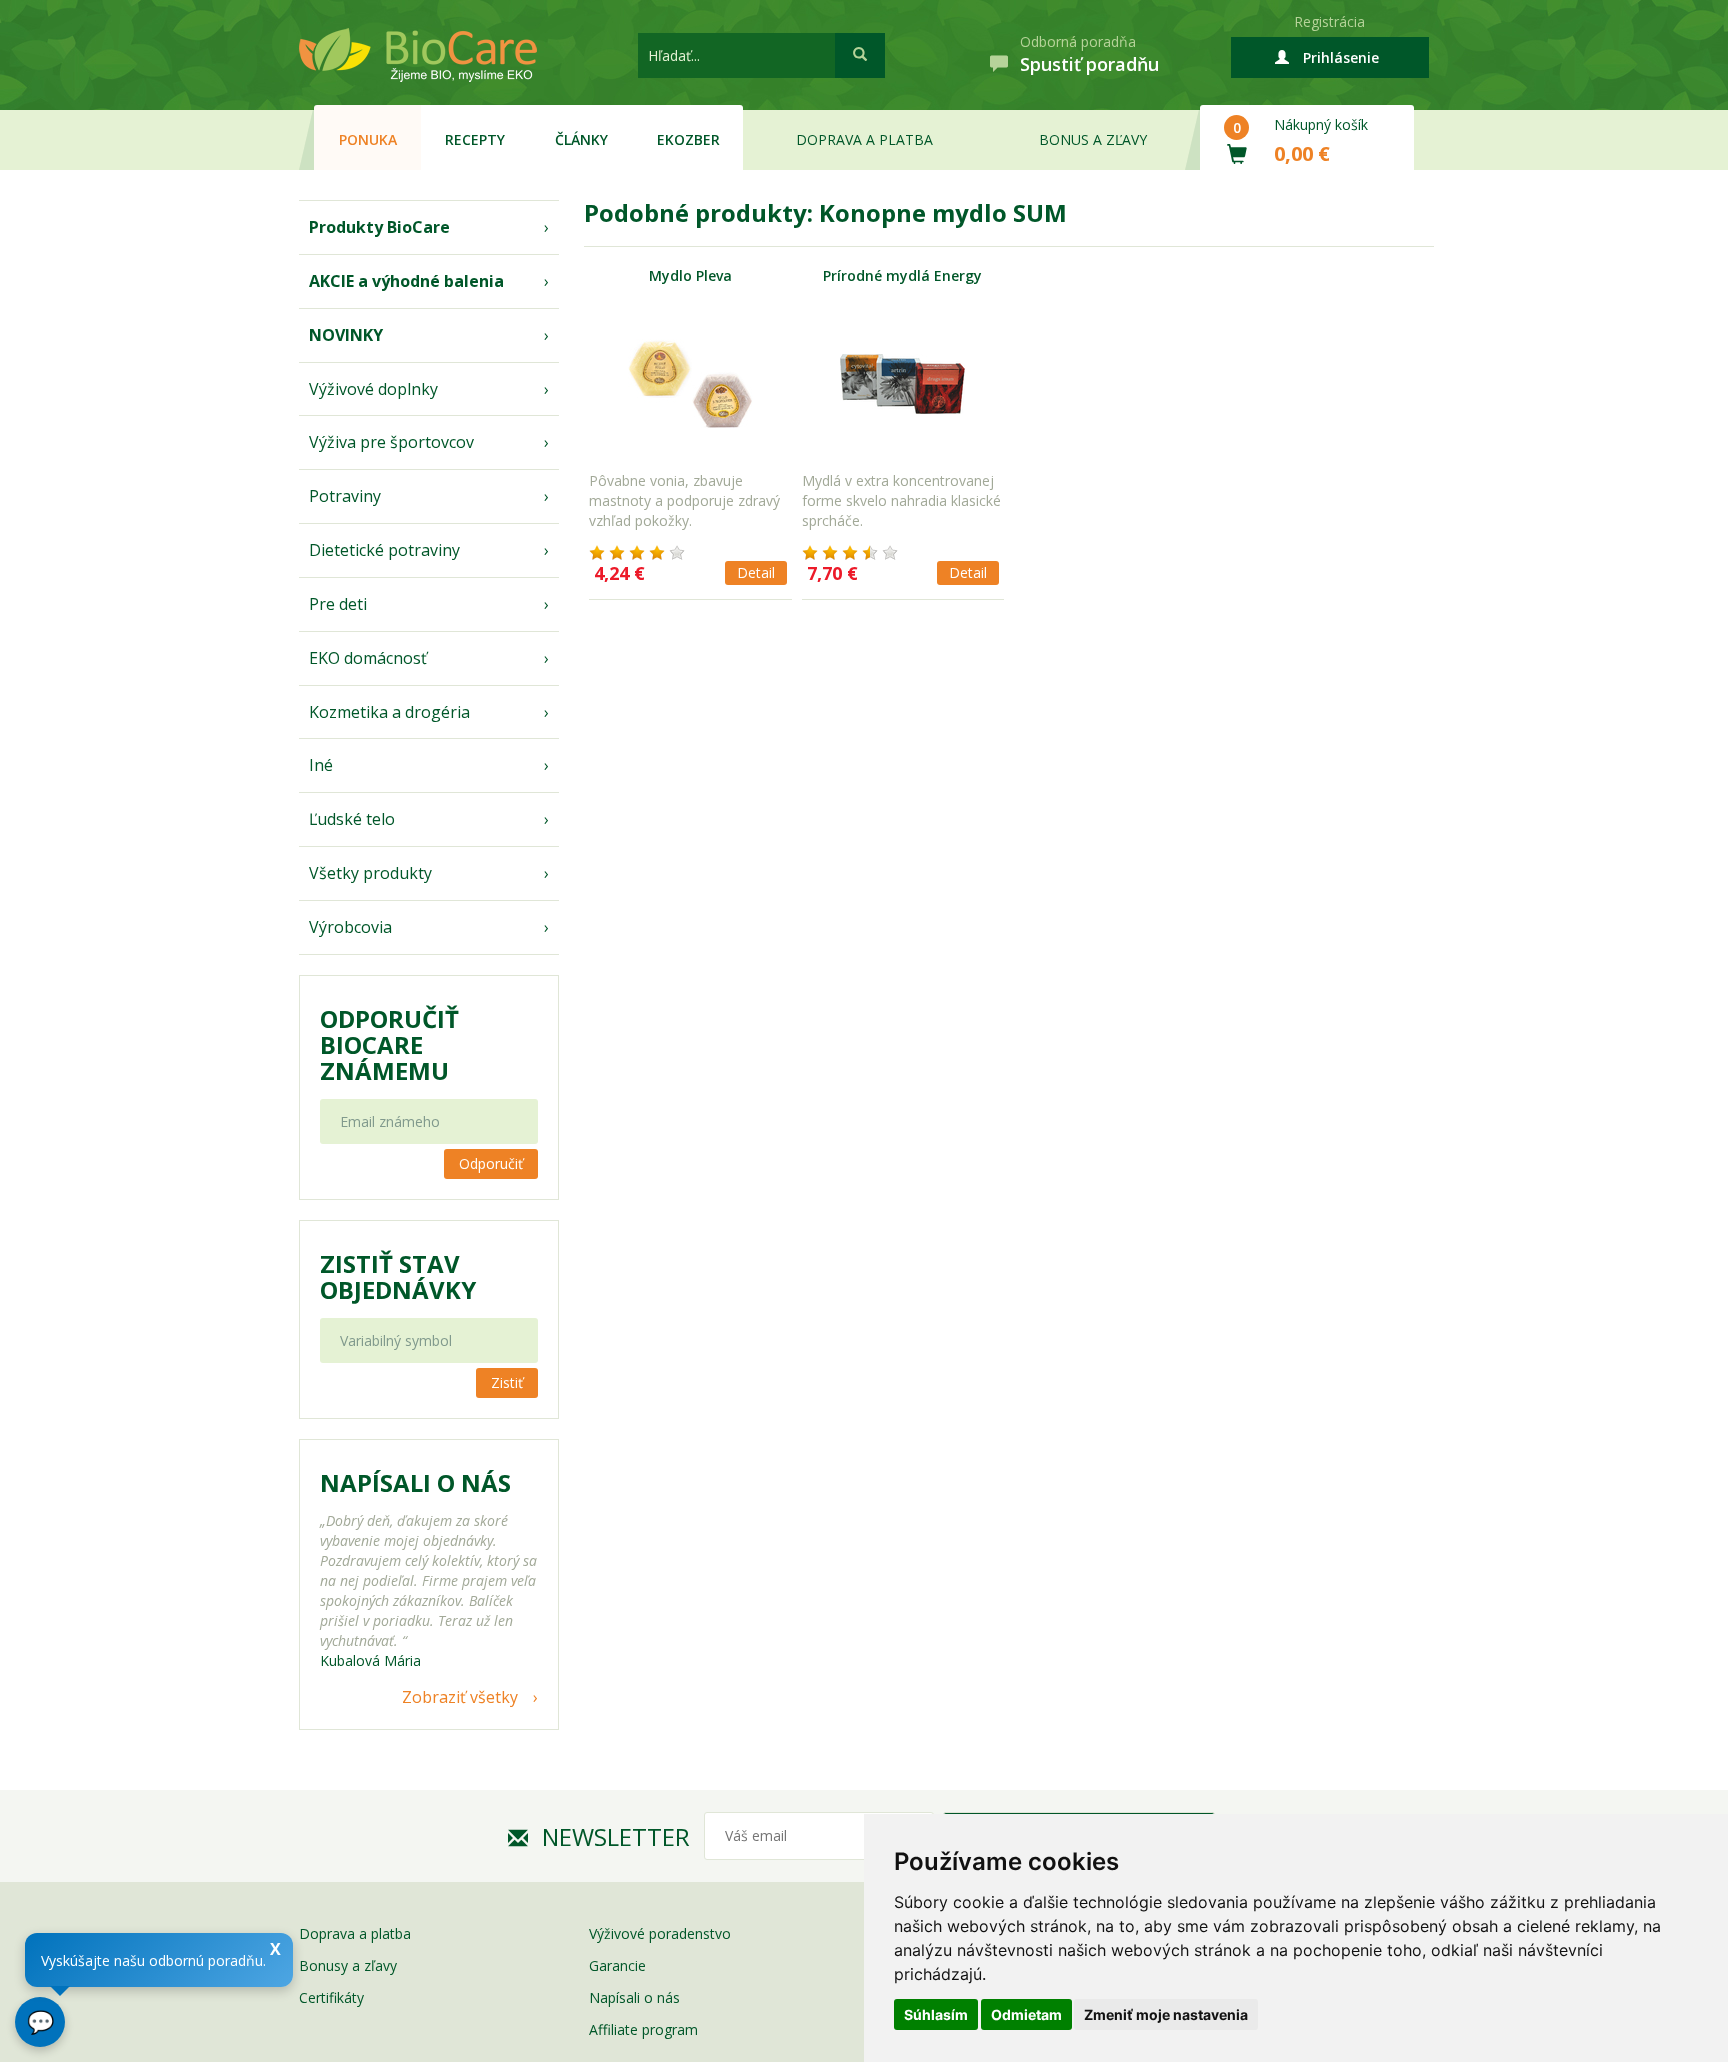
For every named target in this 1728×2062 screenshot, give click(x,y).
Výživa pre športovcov (391, 442)
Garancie (617, 1965)
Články (581, 139)
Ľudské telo (352, 819)
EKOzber (688, 139)
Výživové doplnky (373, 389)
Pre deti (338, 604)
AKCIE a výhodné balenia (406, 281)
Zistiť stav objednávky (398, 1277)
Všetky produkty (370, 873)
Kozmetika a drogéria (389, 712)
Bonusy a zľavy (348, 1965)
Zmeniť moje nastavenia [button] (1166, 2014)
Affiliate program (643, 2029)
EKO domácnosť (368, 658)
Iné (321, 765)
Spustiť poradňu (1089, 64)
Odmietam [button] (1026, 2014)
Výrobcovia (350, 927)
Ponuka (368, 139)
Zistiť (507, 1382)
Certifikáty (331, 1997)
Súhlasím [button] (936, 2014)
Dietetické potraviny (384, 550)
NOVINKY (346, 335)
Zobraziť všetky (460, 1697)
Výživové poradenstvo (660, 1933)
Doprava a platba (864, 139)
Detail (756, 572)
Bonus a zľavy (1093, 139)
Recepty (475, 139)
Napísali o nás (634, 1997)
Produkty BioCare (379, 227)
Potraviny (345, 496)
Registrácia (1329, 21)
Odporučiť (491, 1163)
